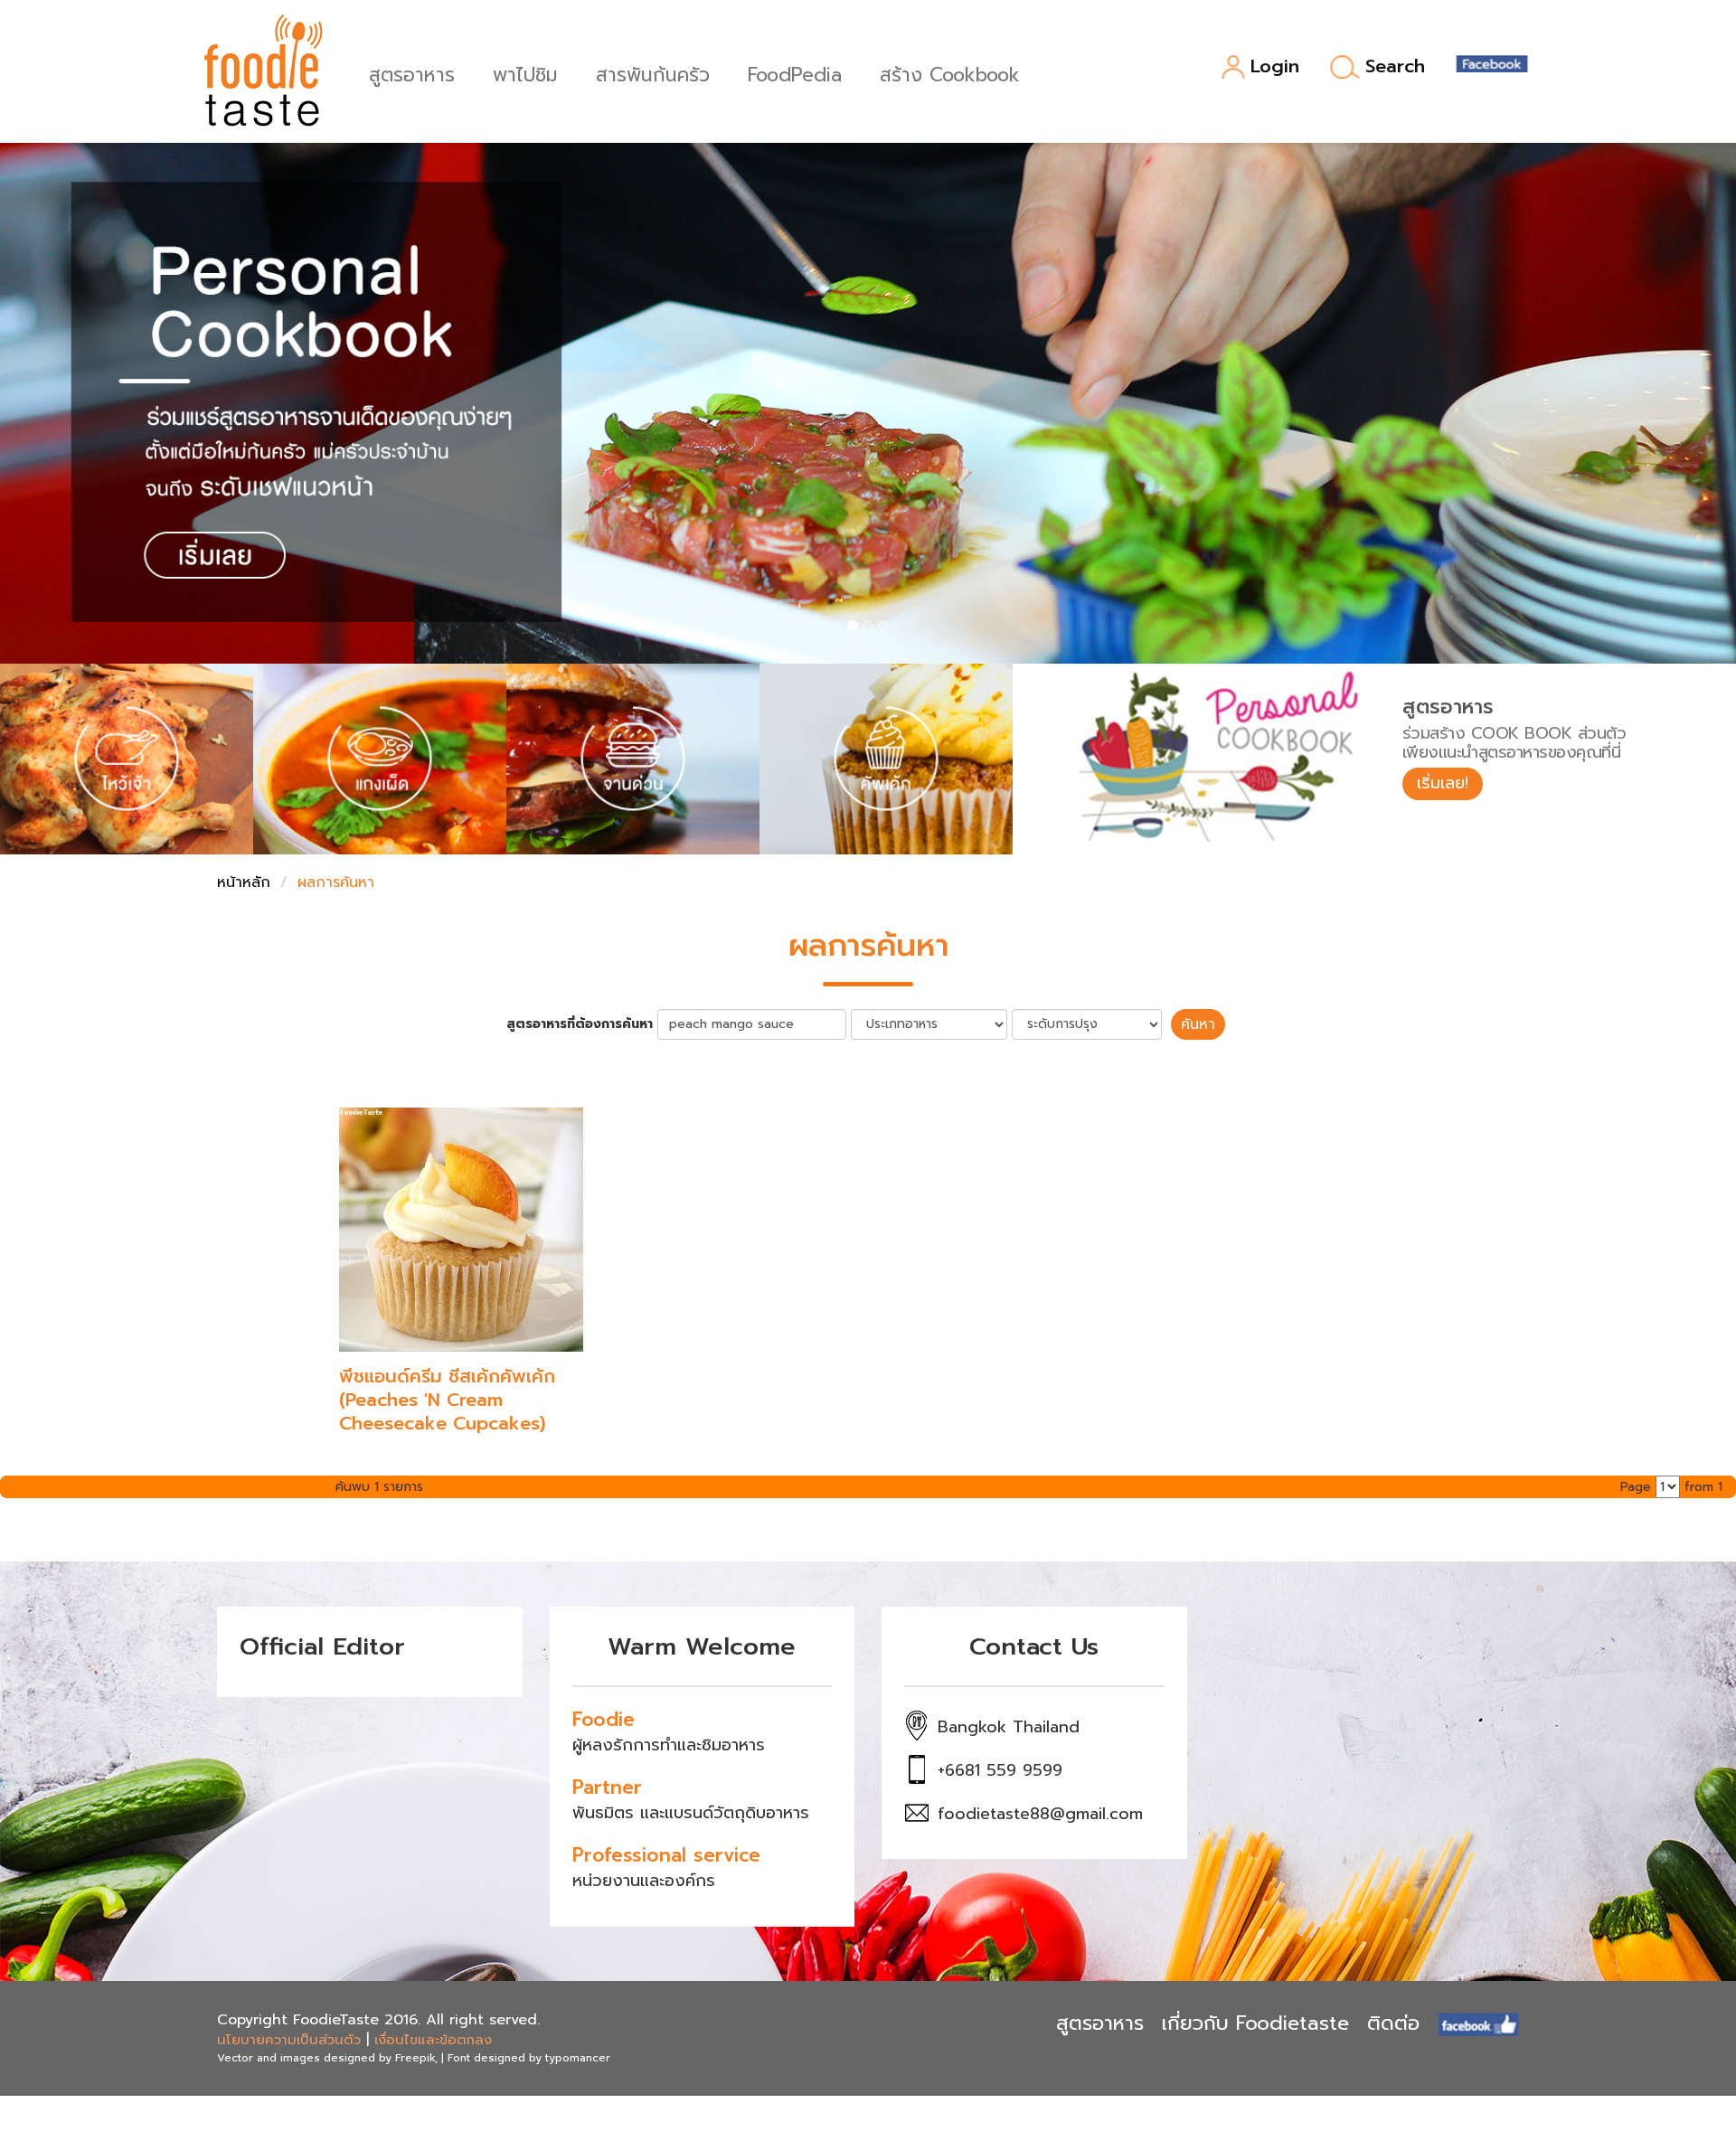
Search (1395, 67)
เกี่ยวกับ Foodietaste (1255, 2023)
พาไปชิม (525, 73)
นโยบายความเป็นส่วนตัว (289, 2040)
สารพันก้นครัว (653, 73)
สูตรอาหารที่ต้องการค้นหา (580, 1024)
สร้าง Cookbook (950, 73)
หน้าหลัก (244, 882)
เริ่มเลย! (1443, 783)
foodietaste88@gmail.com (1040, 1814)
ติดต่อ (1393, 2023)
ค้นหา (1198, 1024)
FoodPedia (795, 73)
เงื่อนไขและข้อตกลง (433, 2040)
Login (1275, 67)
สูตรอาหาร (412, 73)
